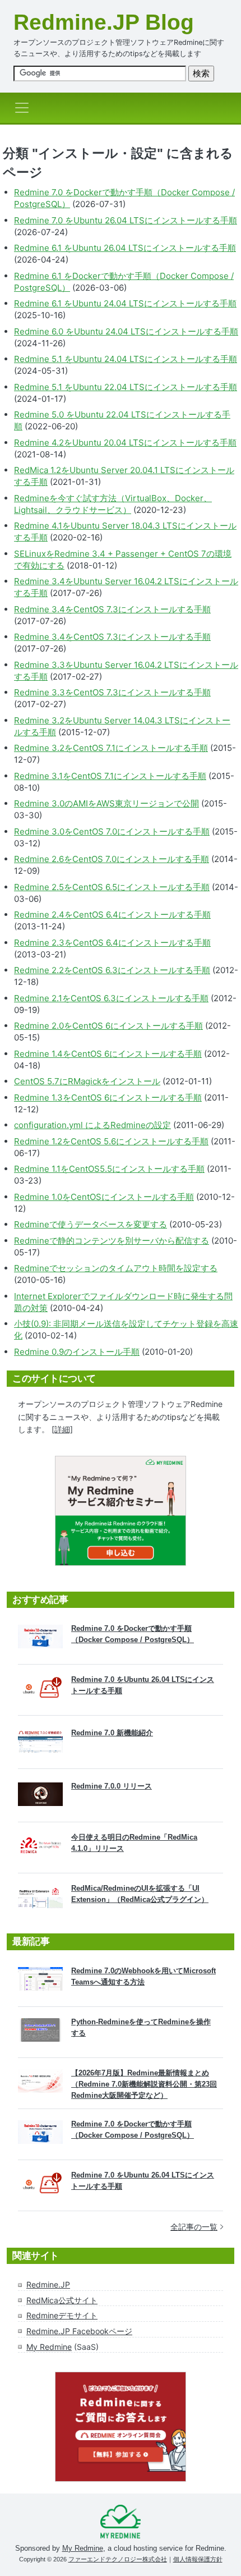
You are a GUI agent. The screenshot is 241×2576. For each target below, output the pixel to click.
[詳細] (62, 1429)
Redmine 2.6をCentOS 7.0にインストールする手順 (112, 859)
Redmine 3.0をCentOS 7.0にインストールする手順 (112, 831)
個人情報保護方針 (198, 2559)
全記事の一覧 (194, 2227)
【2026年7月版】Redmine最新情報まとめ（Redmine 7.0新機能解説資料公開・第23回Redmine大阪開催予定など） (144, 2084)
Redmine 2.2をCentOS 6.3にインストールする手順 (112, 970)
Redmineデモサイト (62, 2315)
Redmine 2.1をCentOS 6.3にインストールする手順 (111, 998)
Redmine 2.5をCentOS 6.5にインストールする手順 (112, 887)
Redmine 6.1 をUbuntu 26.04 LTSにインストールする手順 (125, 248)
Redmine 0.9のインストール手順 (77, 1352)
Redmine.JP (48, 2284)
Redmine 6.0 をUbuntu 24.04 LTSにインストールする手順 (126, 331)
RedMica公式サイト (62, 2300)
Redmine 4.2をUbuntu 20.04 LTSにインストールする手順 (125, 443)
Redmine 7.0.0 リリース (112, 1786)
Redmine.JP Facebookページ (79, 2331)
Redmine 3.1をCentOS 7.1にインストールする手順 (110, 776)
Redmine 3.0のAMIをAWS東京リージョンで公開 (106, 803)
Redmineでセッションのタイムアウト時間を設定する (116, 1268)
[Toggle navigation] (25, 108)
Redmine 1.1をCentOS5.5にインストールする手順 (109, 1169)
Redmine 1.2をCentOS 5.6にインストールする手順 (111, 1141)
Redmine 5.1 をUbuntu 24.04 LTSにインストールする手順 (126, 359)
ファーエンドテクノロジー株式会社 (118, 2559)
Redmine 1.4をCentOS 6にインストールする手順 (108, 1054)
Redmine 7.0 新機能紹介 (112, 1733)
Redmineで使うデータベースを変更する (91, 1224)
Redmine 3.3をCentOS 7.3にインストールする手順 (112, 692)
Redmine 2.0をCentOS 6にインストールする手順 (108, 1026)
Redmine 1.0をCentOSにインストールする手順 (104, 1197)
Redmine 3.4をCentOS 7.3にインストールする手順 (112, 609)
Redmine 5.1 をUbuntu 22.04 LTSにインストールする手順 (126, 387)
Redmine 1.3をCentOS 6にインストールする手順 (108, 1097)
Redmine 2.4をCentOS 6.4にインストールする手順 (112, 915)
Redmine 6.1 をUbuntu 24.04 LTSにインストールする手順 (125, 303)
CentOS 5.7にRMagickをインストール (87, 1081)
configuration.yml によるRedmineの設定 (92, 1125)
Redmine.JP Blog (104, 22)
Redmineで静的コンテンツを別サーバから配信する (112, 1241)
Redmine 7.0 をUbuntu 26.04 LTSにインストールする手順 (126, 220)
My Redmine (49, 2347)
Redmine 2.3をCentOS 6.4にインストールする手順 (112, 943)
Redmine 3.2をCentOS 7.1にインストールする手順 (111, 748)
